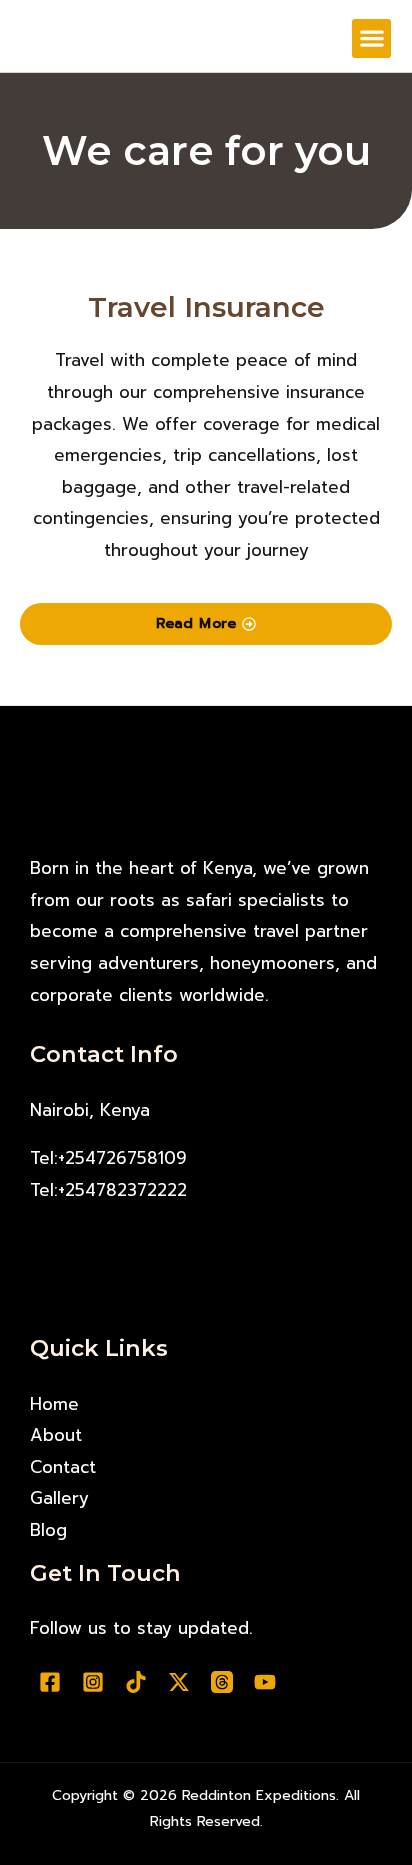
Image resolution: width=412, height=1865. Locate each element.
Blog (48, 1530)
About (56, 1435)
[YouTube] (265, 1682)
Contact (63, 1467)
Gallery (59, 1498)
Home (54, 1404)
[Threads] (222, 1682)
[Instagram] (93, 1682)
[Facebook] (50, 1682)
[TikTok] (136, 1682)
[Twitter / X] (179, 1682)
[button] (371, 38)
